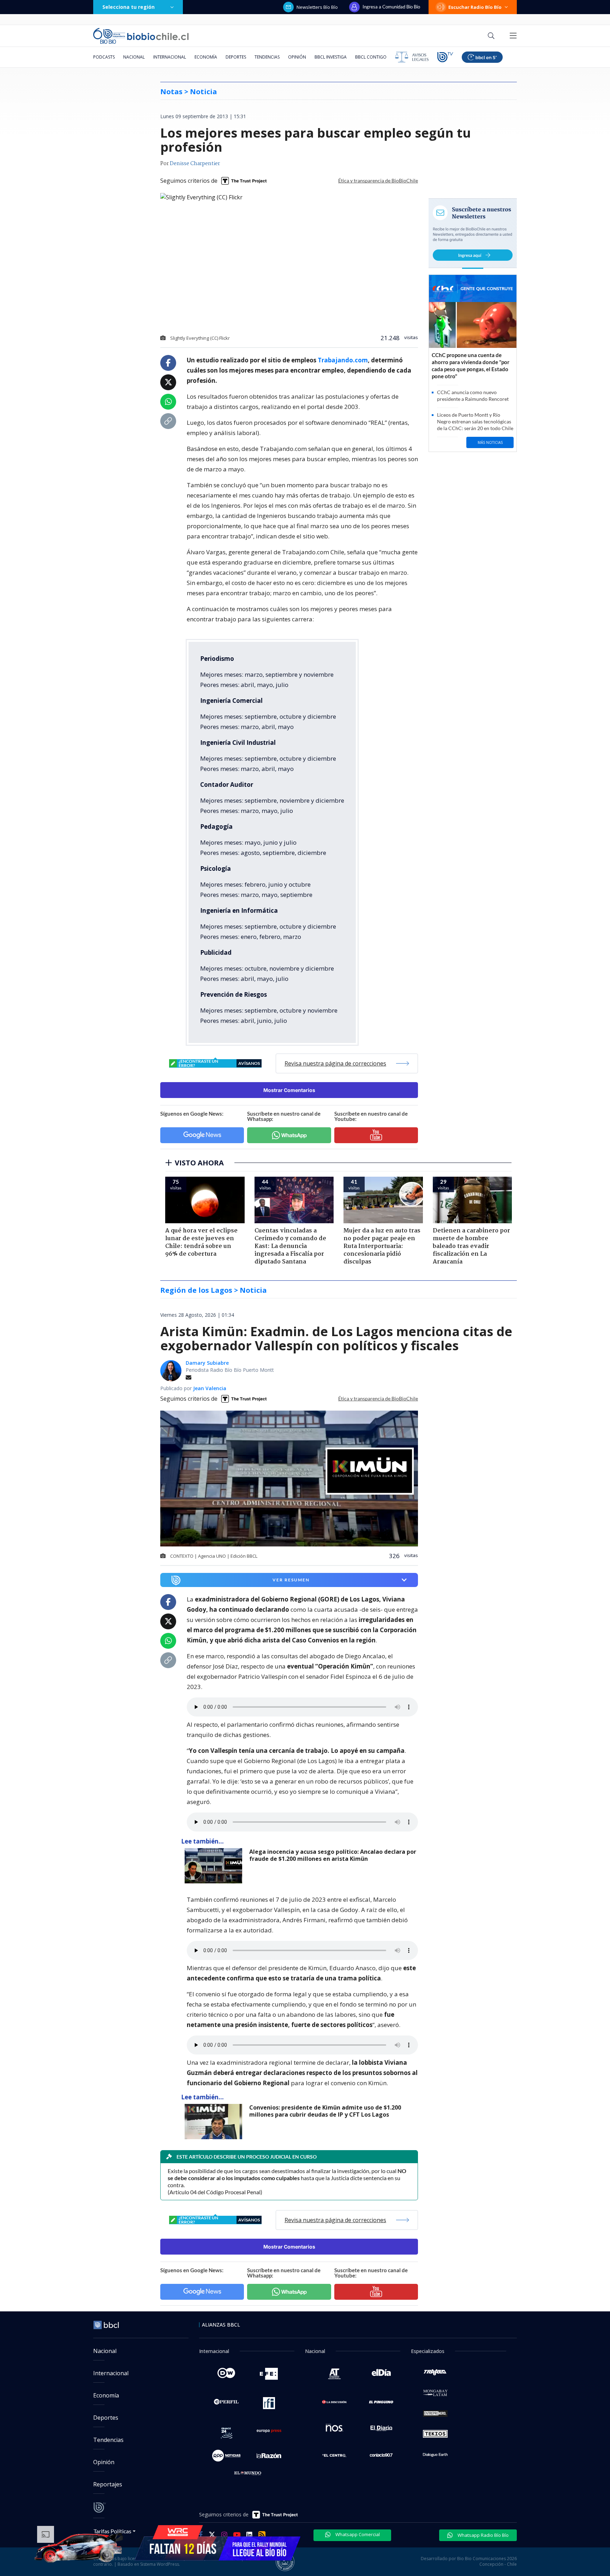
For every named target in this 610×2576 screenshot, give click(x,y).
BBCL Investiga (331, 57)
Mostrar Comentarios (289, 1090)
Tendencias (267, 57)
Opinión (297, 57)
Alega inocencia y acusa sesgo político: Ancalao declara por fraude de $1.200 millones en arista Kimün (333, 1855)
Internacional (170, 57)
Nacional (134, 57)
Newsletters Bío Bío (317, 7)
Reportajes (108, 2484)
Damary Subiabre (207, 1363)
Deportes (236, 57)
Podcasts (104, 57)
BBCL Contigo (371, 57)
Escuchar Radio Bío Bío (475, 7)
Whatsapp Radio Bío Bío (483, 2535)
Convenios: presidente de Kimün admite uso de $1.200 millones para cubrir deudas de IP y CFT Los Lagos (325, 2111)
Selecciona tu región (128, 7)
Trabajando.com (343, 360)
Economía (206, 57)
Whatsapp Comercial (357, 2534)
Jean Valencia (210, 1388)
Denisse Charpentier (195, 164)
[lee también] (215, 1866)
